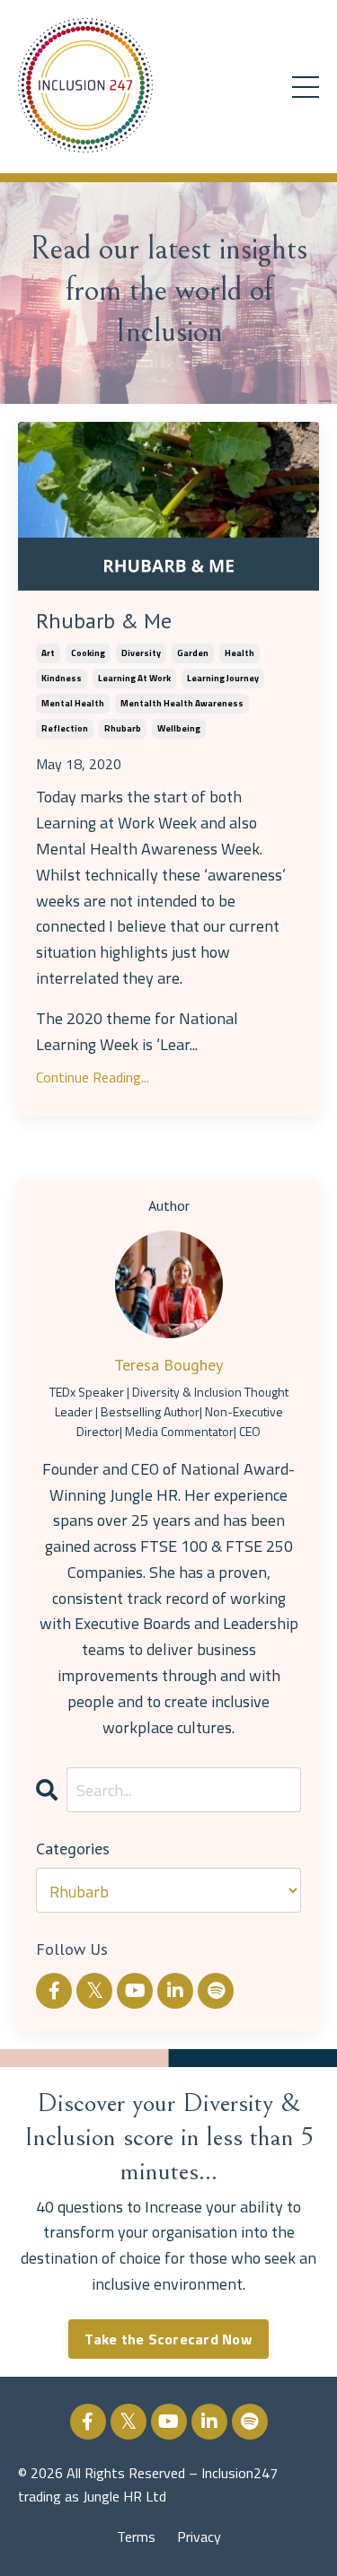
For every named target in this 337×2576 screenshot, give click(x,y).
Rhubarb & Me (104, 622)
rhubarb (123, 728)
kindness (62, 678)
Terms (136, 2537)
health (239, 653)
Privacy (199, 2537)
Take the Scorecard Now (168, 2339)
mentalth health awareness (182, 703)
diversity (141, 653)
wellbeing (179, 728)
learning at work (134, 678)
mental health (73, 703)
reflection (65, 728)
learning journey (223, 678)
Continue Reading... (93, 1077)
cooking (88, 653)
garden (193, 653)
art (48, 653)
